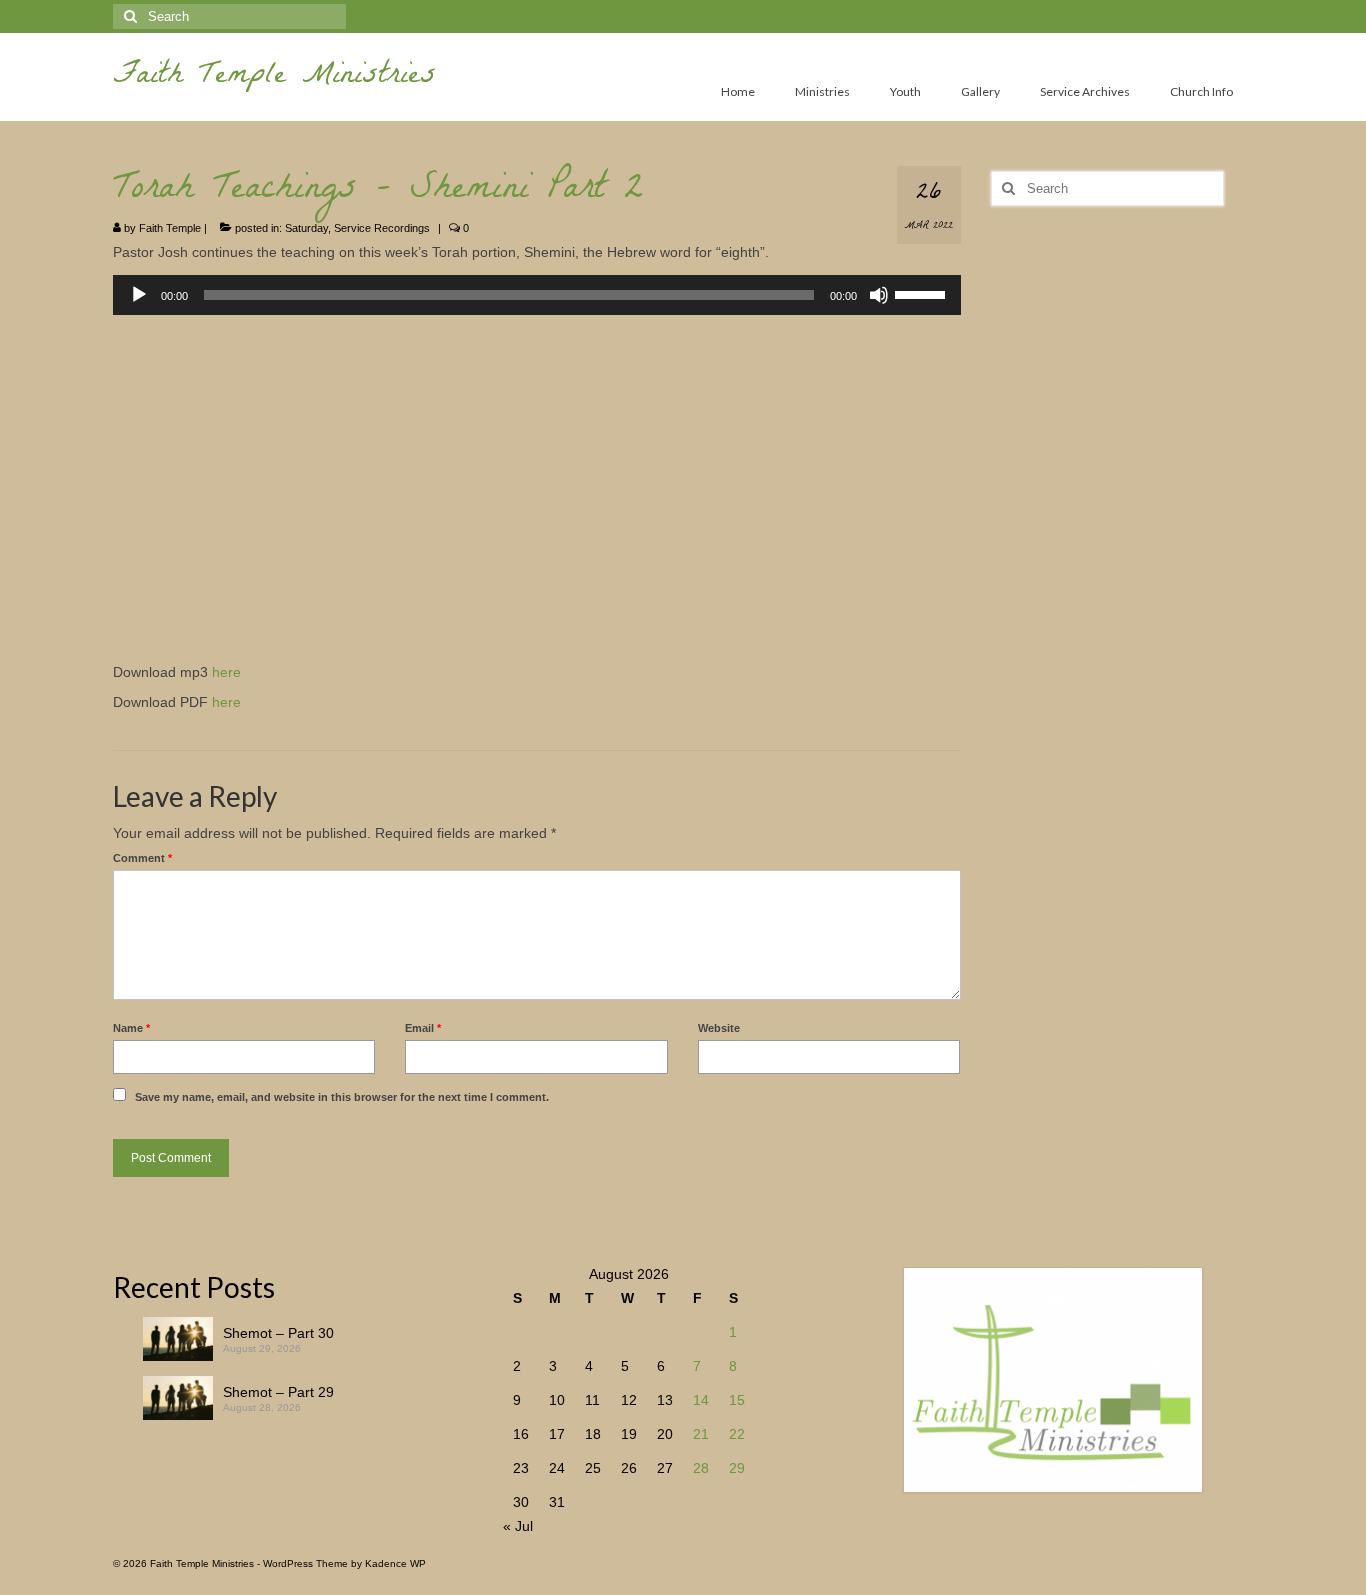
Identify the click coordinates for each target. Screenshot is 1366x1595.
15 (737, 1400)
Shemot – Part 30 (278, 1333)
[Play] (139, 295)
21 (701, 1434)
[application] (537, 295)
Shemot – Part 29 (278, 1392)
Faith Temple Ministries (274, 77)
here (226, 672)
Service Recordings (382, 228)
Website (719, 1028)
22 (737, 1434)
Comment (142, 858)
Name (131, 1028)
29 (737, 1468)
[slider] (923, 293)
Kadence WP (395, 1563)
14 (701, 1400)
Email (423, 1028)
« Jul (518, 1526)
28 (701, 1468)
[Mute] (879, 295)
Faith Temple (170, 228)
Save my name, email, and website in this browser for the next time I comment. (342, 1097)
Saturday (306, 228)
